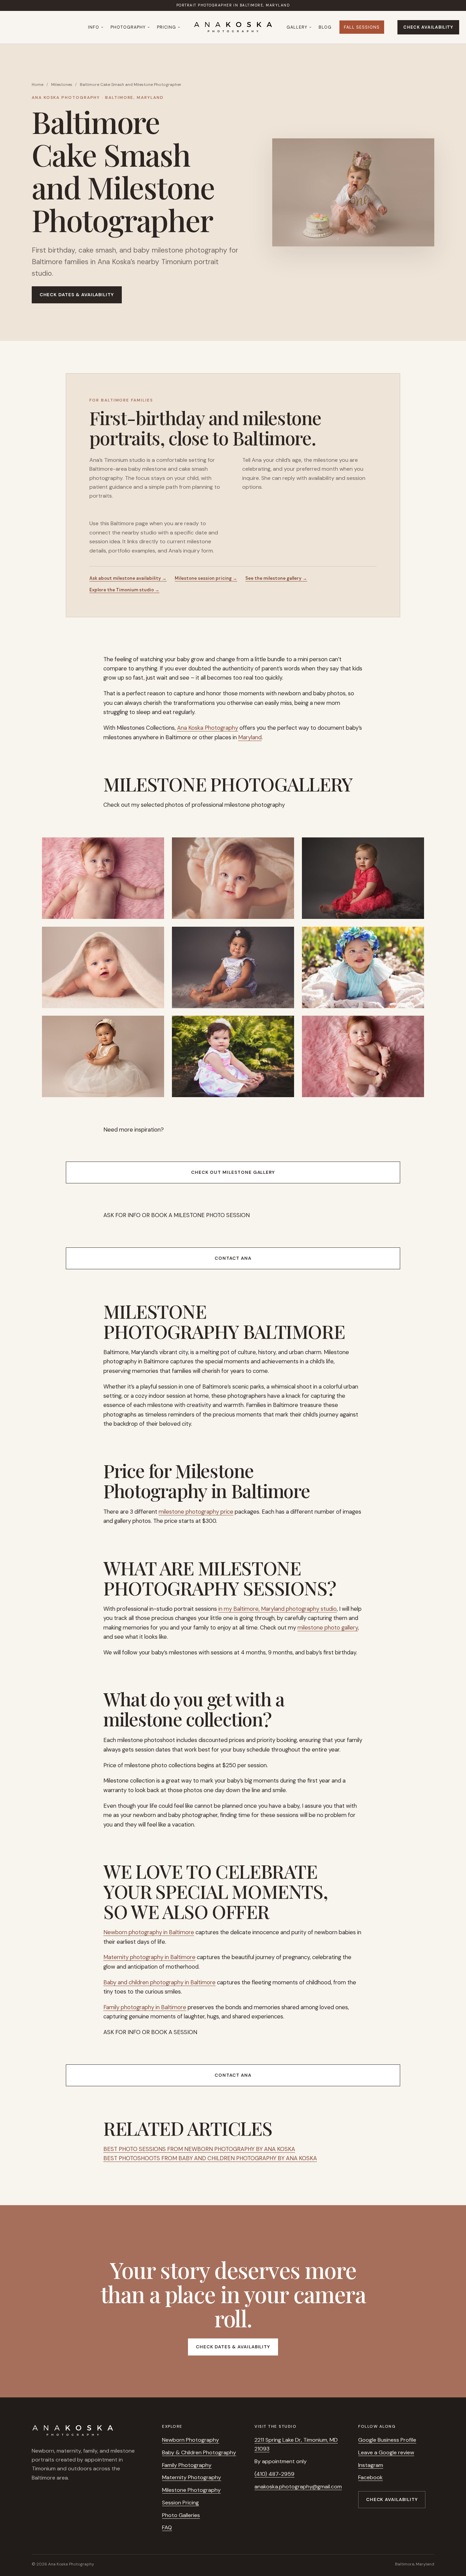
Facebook (370, 2477)
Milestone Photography (191, 2490)
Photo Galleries (181, 2515)
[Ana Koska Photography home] (233, 27)
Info (94, 27)
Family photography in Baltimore (145, 2007)
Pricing (166, 27)
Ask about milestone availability (128, 578)
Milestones (62, 85)
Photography (128, 27)
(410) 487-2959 (274, 2474)
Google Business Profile (387, 2440)
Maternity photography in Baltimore (149, 1957)
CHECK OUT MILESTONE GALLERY (233, 1172)
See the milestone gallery (276, 578)
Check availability (428, 27)
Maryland (250, 737)
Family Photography (187, 2465)
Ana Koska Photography (208, 728)
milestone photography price (196, 1512)
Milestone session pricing (206, 578)
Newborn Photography (191, 2440)
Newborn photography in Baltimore (149, 1932)
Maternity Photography (192, 2477)
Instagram (371, 2465)
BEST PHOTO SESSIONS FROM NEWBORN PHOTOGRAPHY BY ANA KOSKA (199, 2149)
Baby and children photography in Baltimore (159, 1982)
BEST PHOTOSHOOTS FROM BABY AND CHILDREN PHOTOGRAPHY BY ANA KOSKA (210, 2158)
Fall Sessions (362, 27)
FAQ (167, 2527)
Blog (325, 27)
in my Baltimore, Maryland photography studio (278, 1609)
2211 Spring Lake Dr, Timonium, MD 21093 (296, 2444)
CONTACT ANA (233, 1258)
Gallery (297, 27)
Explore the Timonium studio (124, 590)
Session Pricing (180, 2503)
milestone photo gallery (328, 1627)
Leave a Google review (386, 2452)
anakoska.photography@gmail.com (298, 2487)
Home (38, 85)
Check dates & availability (77, 295)
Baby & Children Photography (199, 2452)
